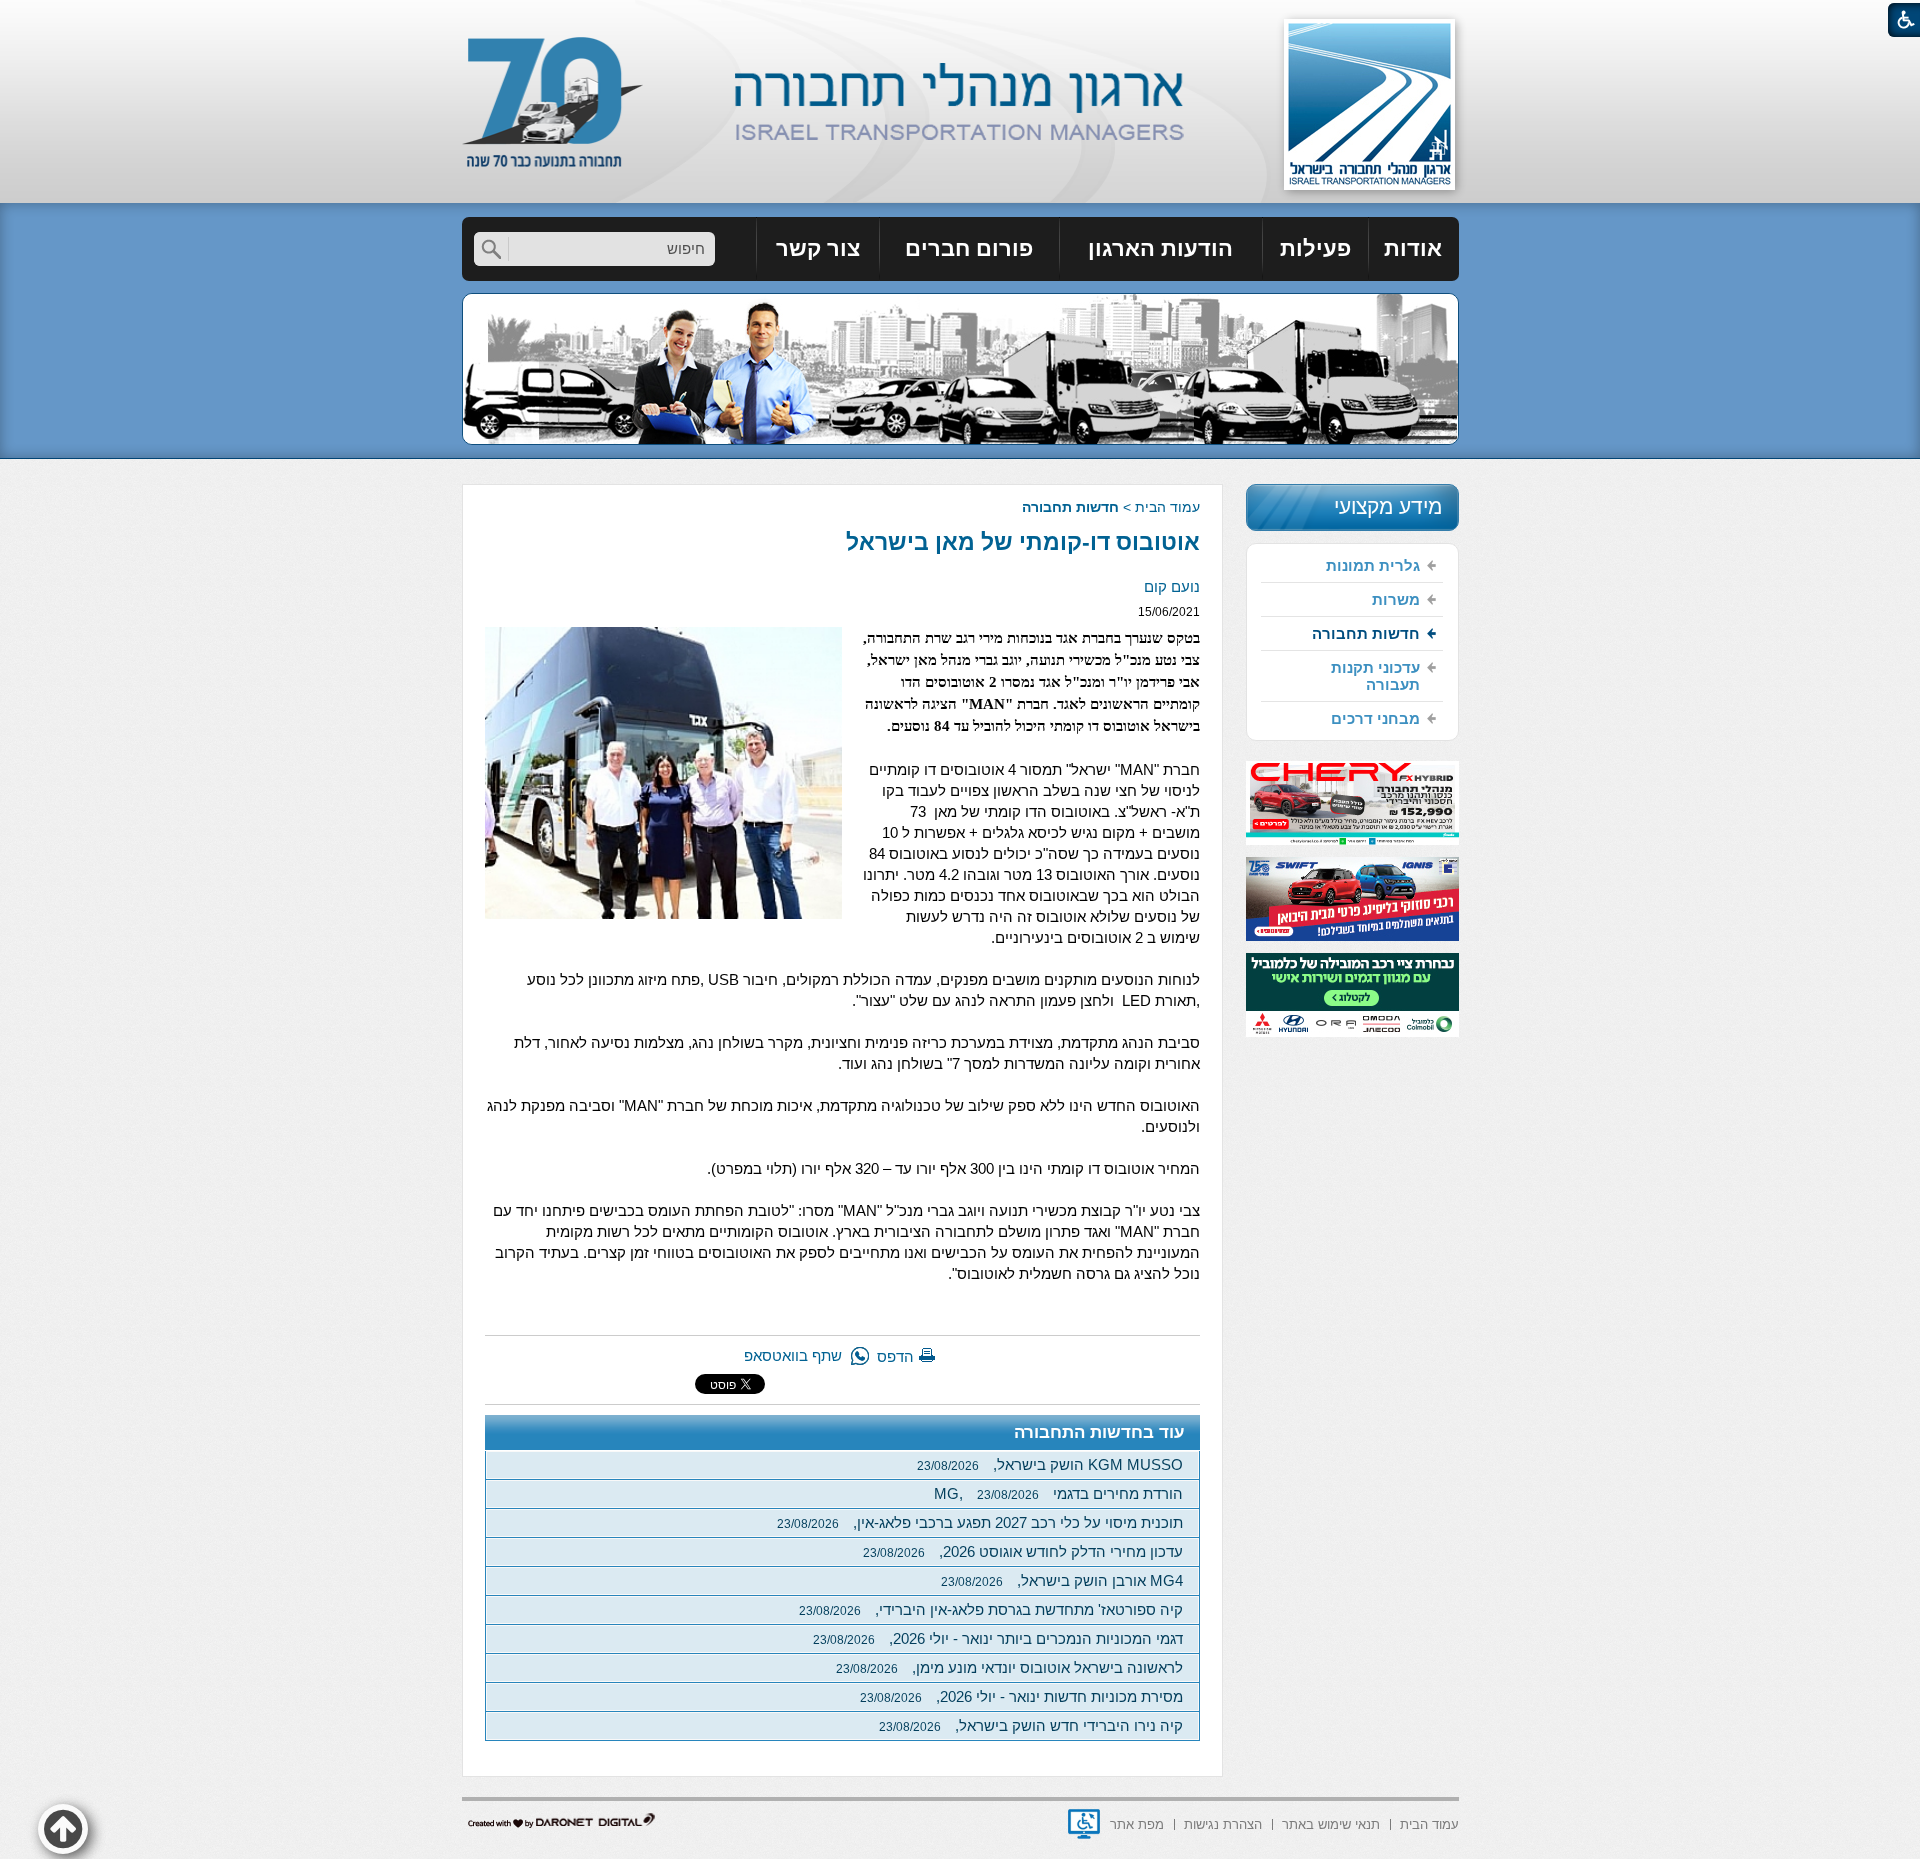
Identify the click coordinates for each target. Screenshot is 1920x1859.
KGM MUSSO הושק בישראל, (1050, 1464)
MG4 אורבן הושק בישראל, (1062, 1580)
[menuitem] (1414, 249)
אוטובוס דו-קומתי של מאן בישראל (1023, 542)
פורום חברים (969, 248)
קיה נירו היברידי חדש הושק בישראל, (1031, 1725)
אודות (1413, 248)
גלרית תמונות (1373, 565)
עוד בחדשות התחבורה (1099, 1432)
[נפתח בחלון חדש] (1084, 1824)
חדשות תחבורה (1070, 507)
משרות (1396, 599)
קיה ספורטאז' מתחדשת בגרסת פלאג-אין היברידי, (991, 1609)
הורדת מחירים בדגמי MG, (1058, 1493)
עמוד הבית (1167, 507)
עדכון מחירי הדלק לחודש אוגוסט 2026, (1023, 1551)
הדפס (895, 1356)
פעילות (1315, 248)
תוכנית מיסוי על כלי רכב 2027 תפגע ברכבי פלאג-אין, (980, 1522)
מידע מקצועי (1388, 506)
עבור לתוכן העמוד (960, 19)
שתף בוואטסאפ (793, 1355)
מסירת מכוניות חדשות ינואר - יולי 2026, (1021, 1696)
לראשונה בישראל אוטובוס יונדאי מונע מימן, (1009, 1667)
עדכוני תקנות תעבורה (1375, 676)
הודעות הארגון (1160, 248)
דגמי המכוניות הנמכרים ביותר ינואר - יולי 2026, (998, 1638)
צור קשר (818, 248)
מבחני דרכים (1375, 718)
